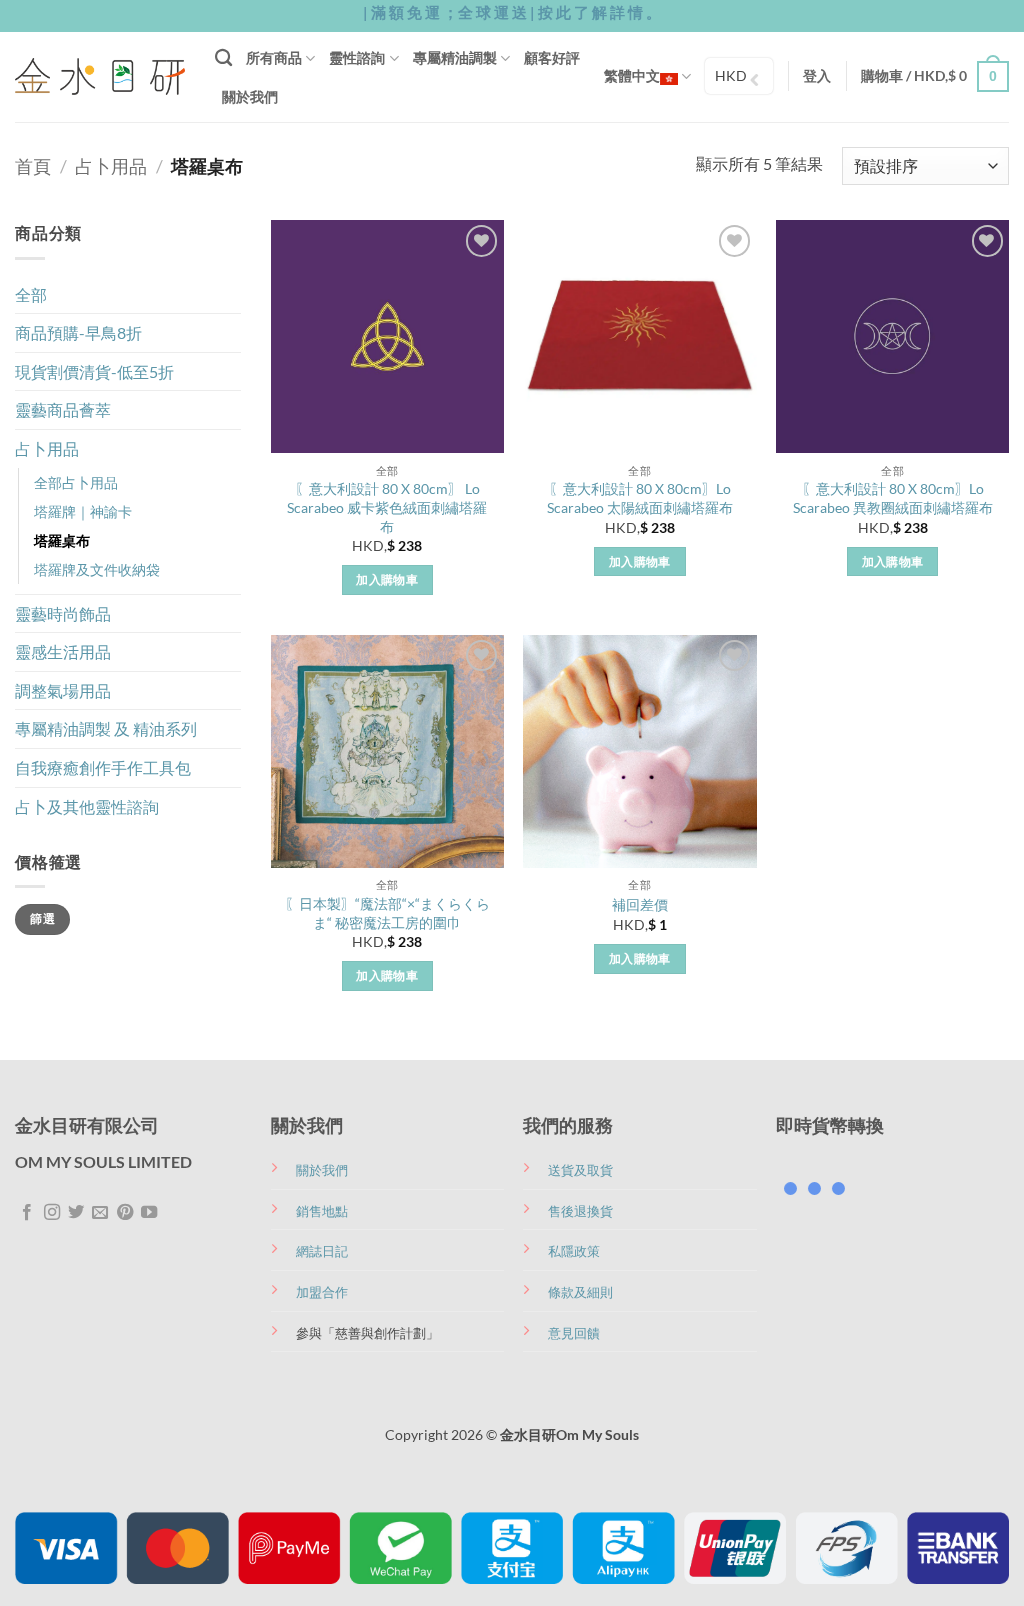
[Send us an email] (100, 1213)
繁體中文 (632, 75)
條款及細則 (580, 1292)
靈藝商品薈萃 (63, 409)
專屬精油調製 (455, 57)
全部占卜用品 (76, 482)
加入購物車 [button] (387, 579)
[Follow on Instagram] (52, 1213)
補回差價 (640, 904)
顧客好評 (552, 57)
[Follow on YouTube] (149, 1213)
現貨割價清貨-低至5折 (94, 371)
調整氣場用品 (63, 690)
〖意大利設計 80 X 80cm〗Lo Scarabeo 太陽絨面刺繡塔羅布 (640, 498)
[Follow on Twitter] (76, 1213)
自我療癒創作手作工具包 (103, 767)
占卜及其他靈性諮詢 (87, 806)
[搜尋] (223, 58)
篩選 (42, 918)
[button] (817, 76)
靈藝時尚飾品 (63, 613)
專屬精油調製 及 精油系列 (106, 728)
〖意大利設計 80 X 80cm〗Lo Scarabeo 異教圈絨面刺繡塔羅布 (893, 498)
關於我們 (250, 96)
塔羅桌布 (62, 540)
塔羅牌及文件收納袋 (97, 569)
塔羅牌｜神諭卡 (83, 511)
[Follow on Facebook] (27, 1213)
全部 (31, 294)
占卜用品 (111, 166)
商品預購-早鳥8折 (78, 332)
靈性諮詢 (357, 57)
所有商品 (274, 57)
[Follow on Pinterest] (125, 1213)
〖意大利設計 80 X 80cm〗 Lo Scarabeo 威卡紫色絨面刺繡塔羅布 (387, 507)
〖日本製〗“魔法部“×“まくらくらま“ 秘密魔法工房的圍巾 (387, 913)
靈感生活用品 (63, 651)
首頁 (33, 166)
